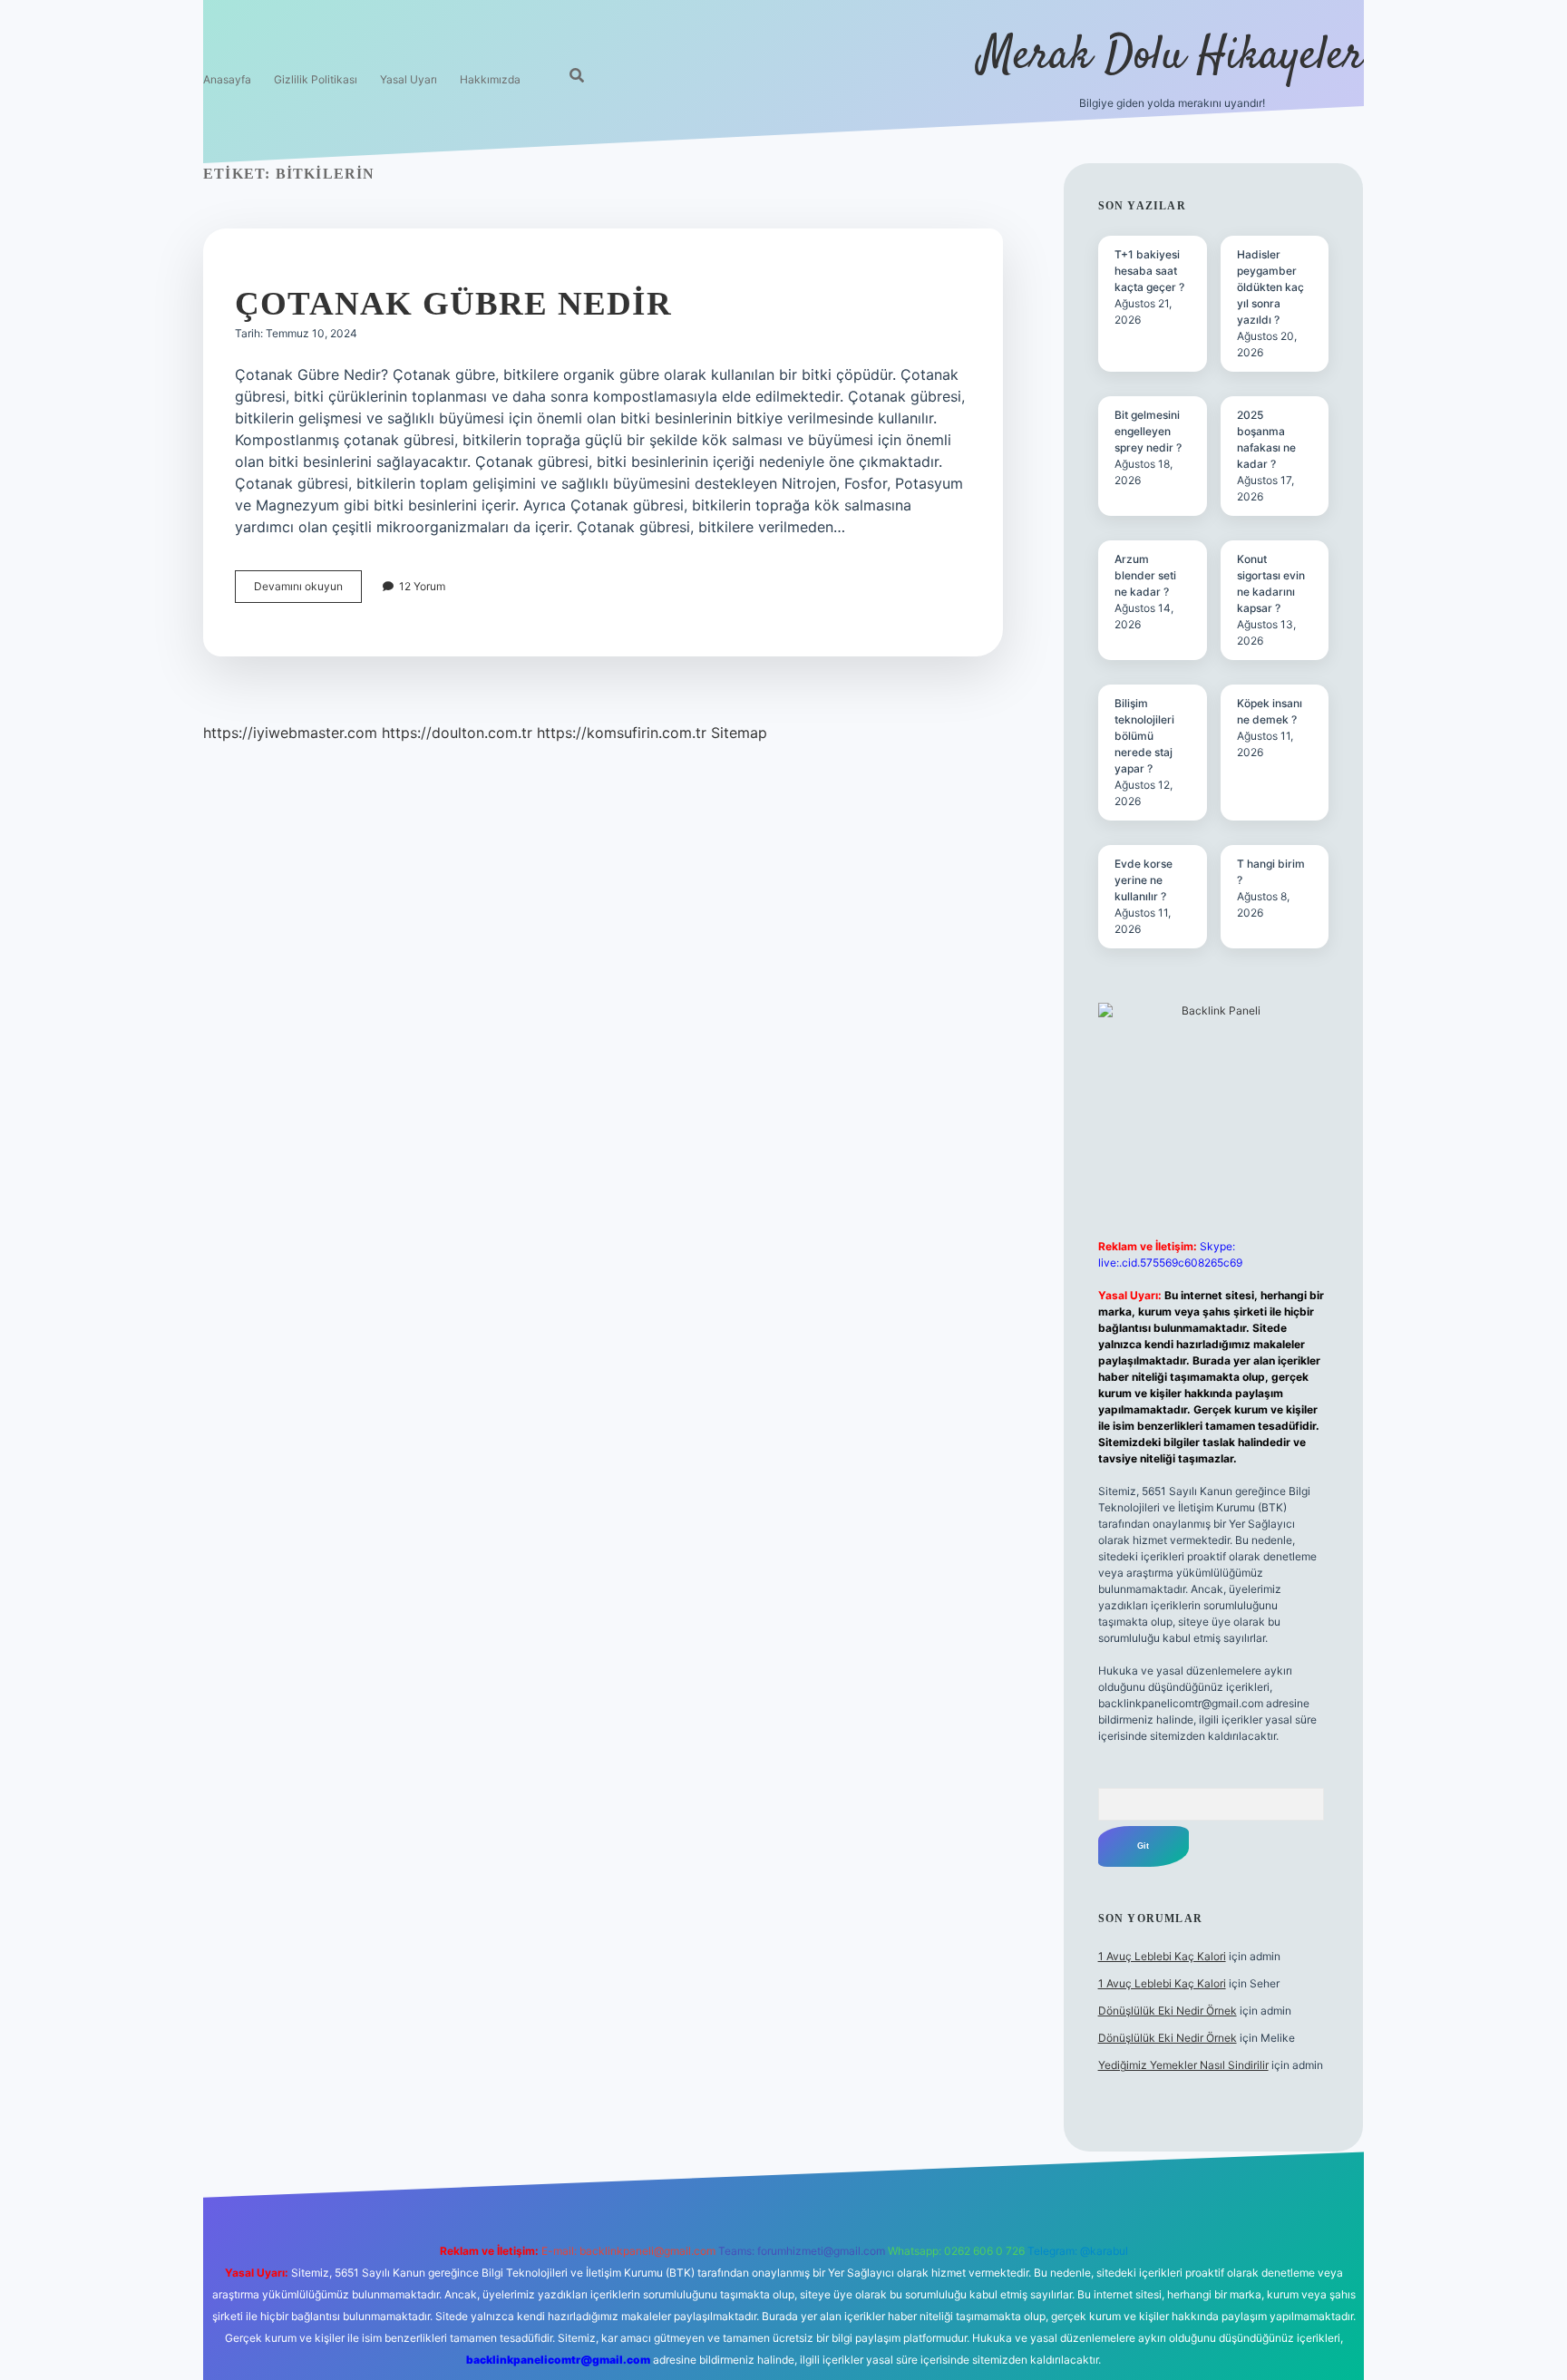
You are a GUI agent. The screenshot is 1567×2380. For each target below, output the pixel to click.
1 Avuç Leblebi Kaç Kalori (1162, 1956)
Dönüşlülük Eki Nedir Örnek (1168, 2011)
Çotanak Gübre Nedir (453, 303)
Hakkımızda (490, 79)
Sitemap (739, 733)
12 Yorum (422, 586)
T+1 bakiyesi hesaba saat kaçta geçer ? (1149, 271)
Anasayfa (227, 79)
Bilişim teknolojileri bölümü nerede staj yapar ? (1144, 736)
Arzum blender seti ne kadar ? (1145, 575)
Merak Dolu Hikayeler (1172, 57)
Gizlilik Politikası (316, 79)
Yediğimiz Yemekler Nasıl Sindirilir (1183, 2065)
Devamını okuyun (308, 591)
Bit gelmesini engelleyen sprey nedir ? (1148, 431)
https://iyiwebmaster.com (290, 733)
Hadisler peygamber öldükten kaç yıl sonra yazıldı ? (1270, 287)
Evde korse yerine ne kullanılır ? (1144, 880)
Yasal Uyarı (409, 79)
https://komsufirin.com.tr (622, 733)
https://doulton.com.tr (457, 733)
